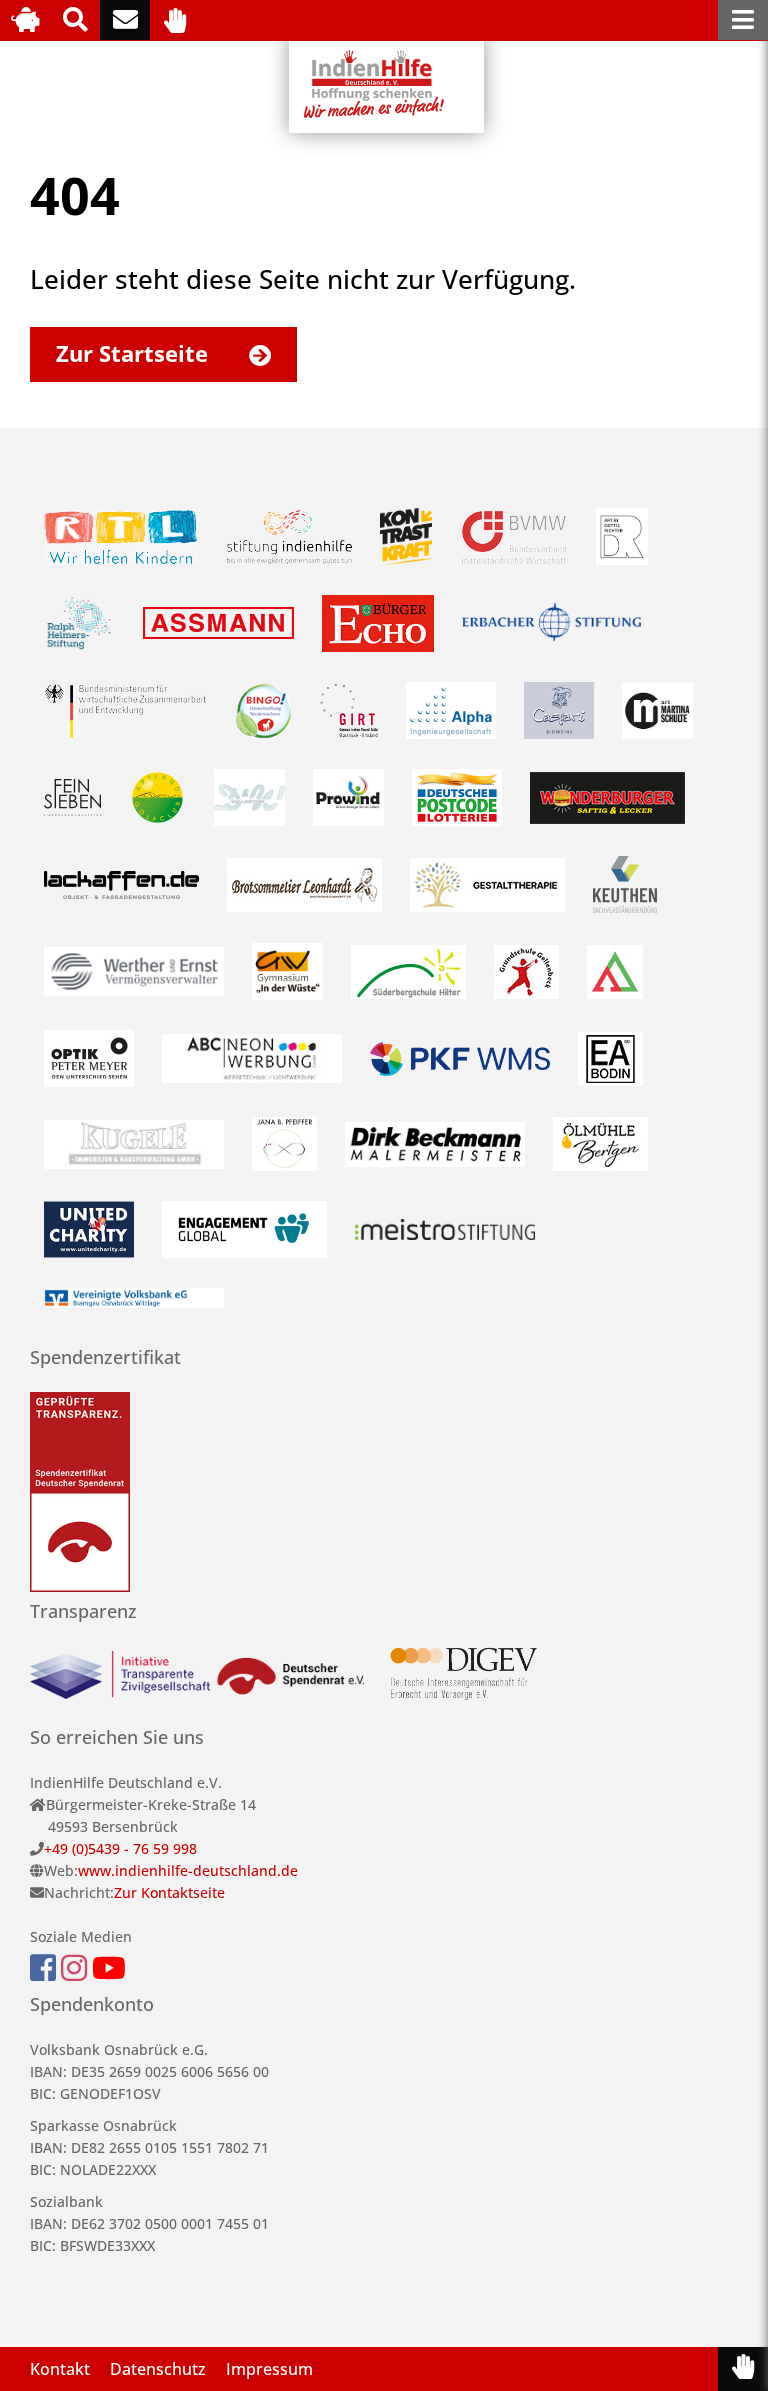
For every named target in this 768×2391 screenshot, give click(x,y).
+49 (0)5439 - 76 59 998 (120, 1848)
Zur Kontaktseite (169, 1892)
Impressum (269, 2369)
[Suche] (75, 20)
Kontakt (60, 2369)
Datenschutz (158, 2369)
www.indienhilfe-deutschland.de (188, 1870)
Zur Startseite (135, 353)
